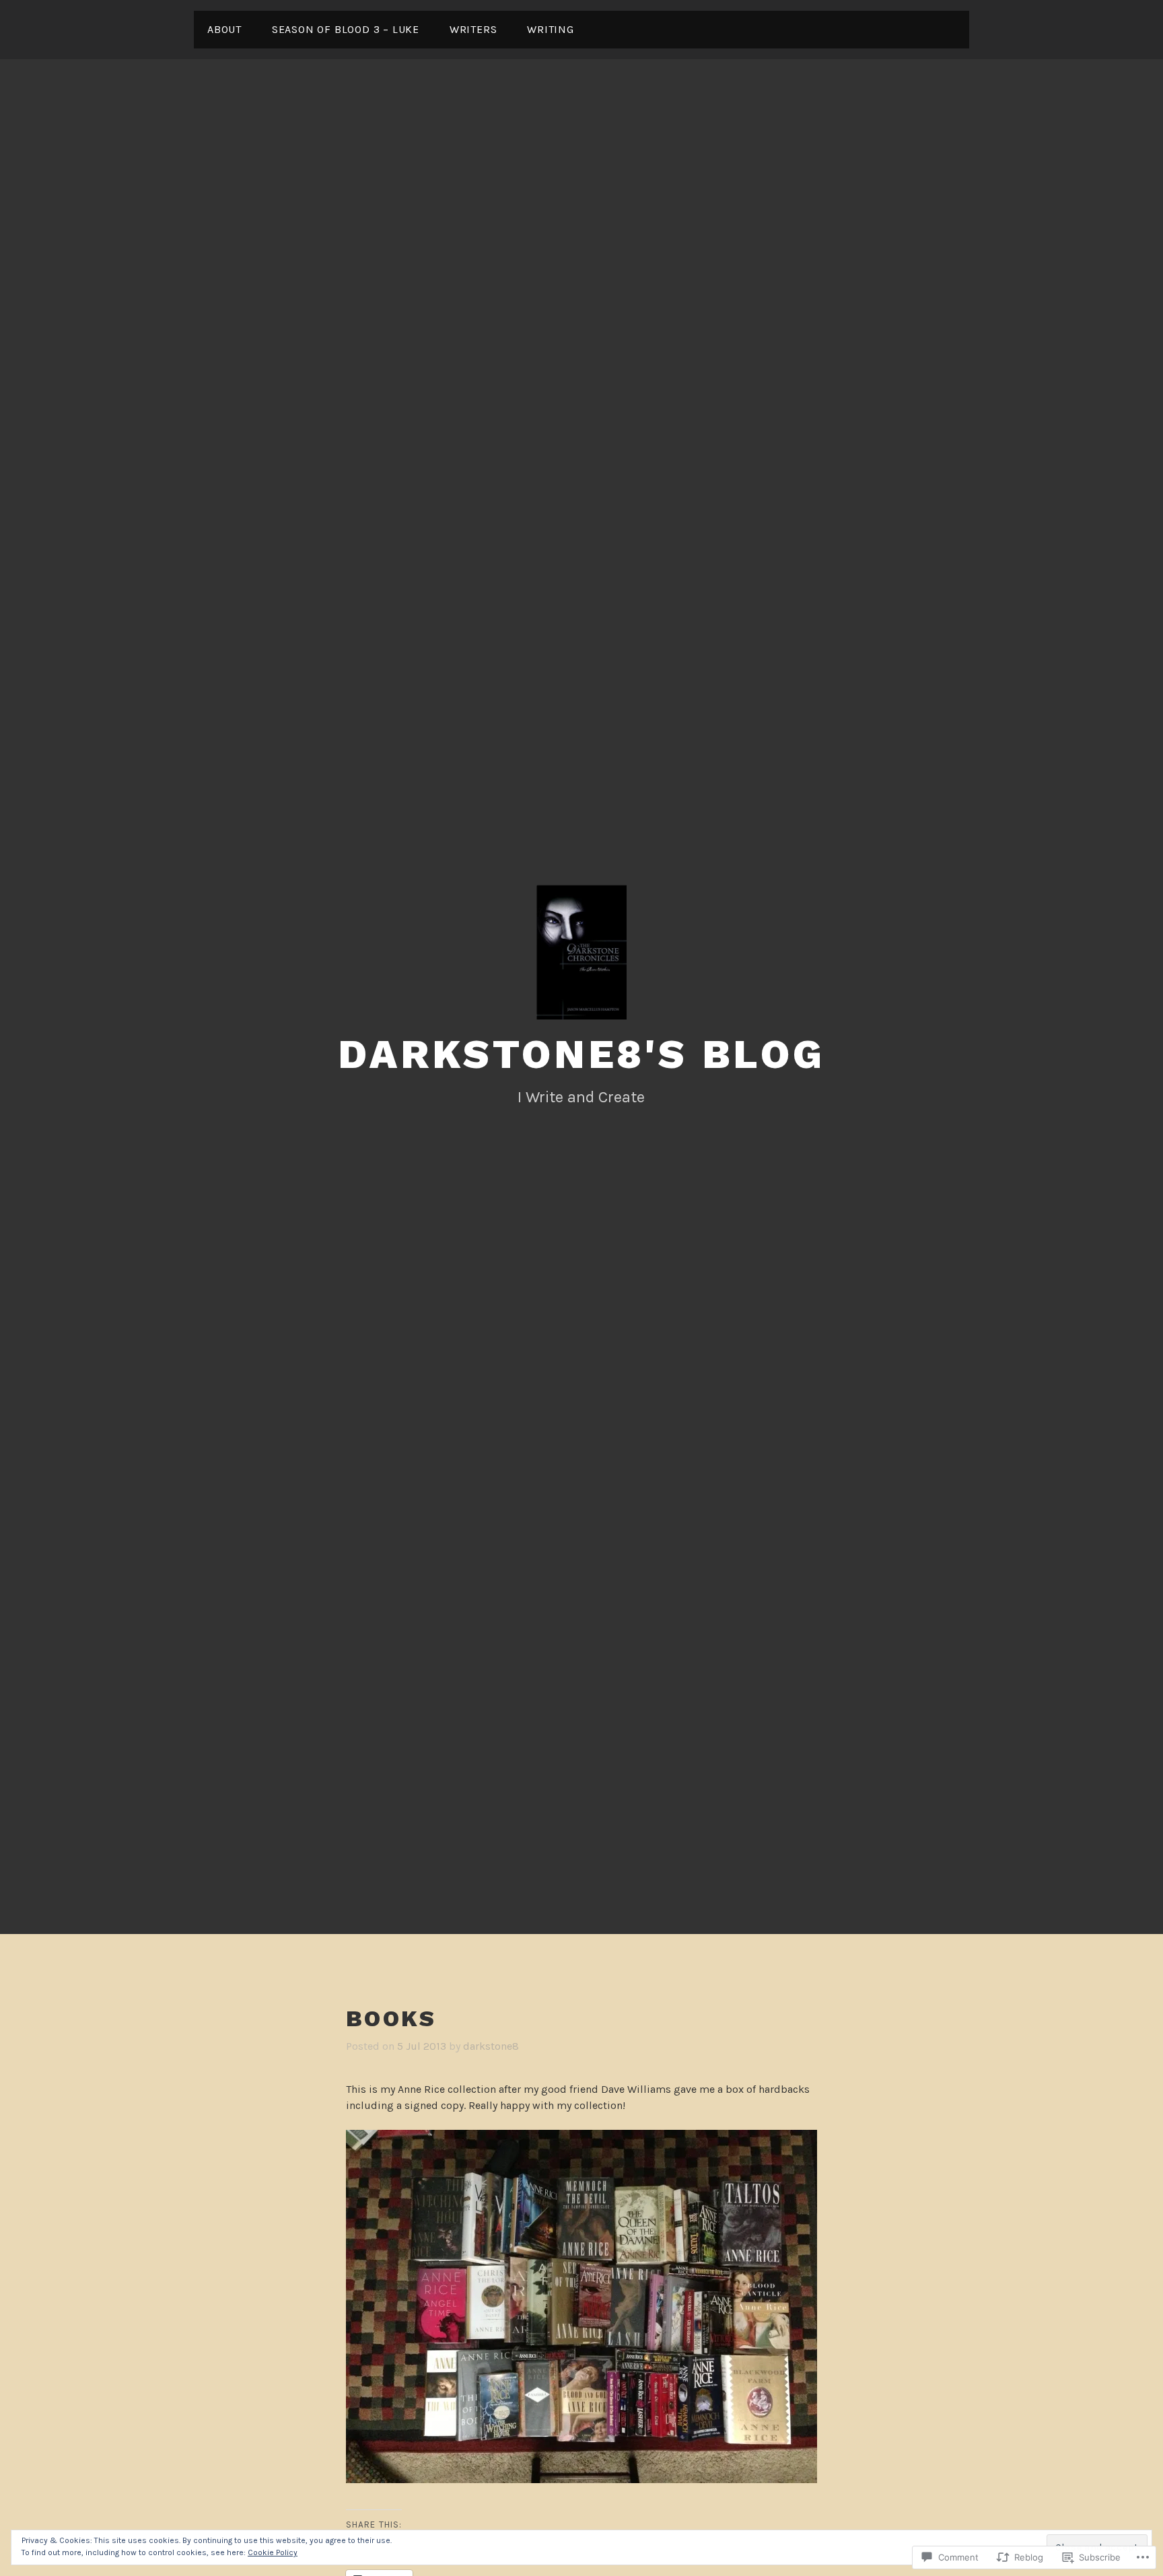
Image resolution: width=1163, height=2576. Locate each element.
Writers (473, 29)
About (224, 29)
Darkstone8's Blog (581, 1054)
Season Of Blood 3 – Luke (346, 29)
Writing (551, 29)
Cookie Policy (273, 2552)
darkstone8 (491, 2046)
